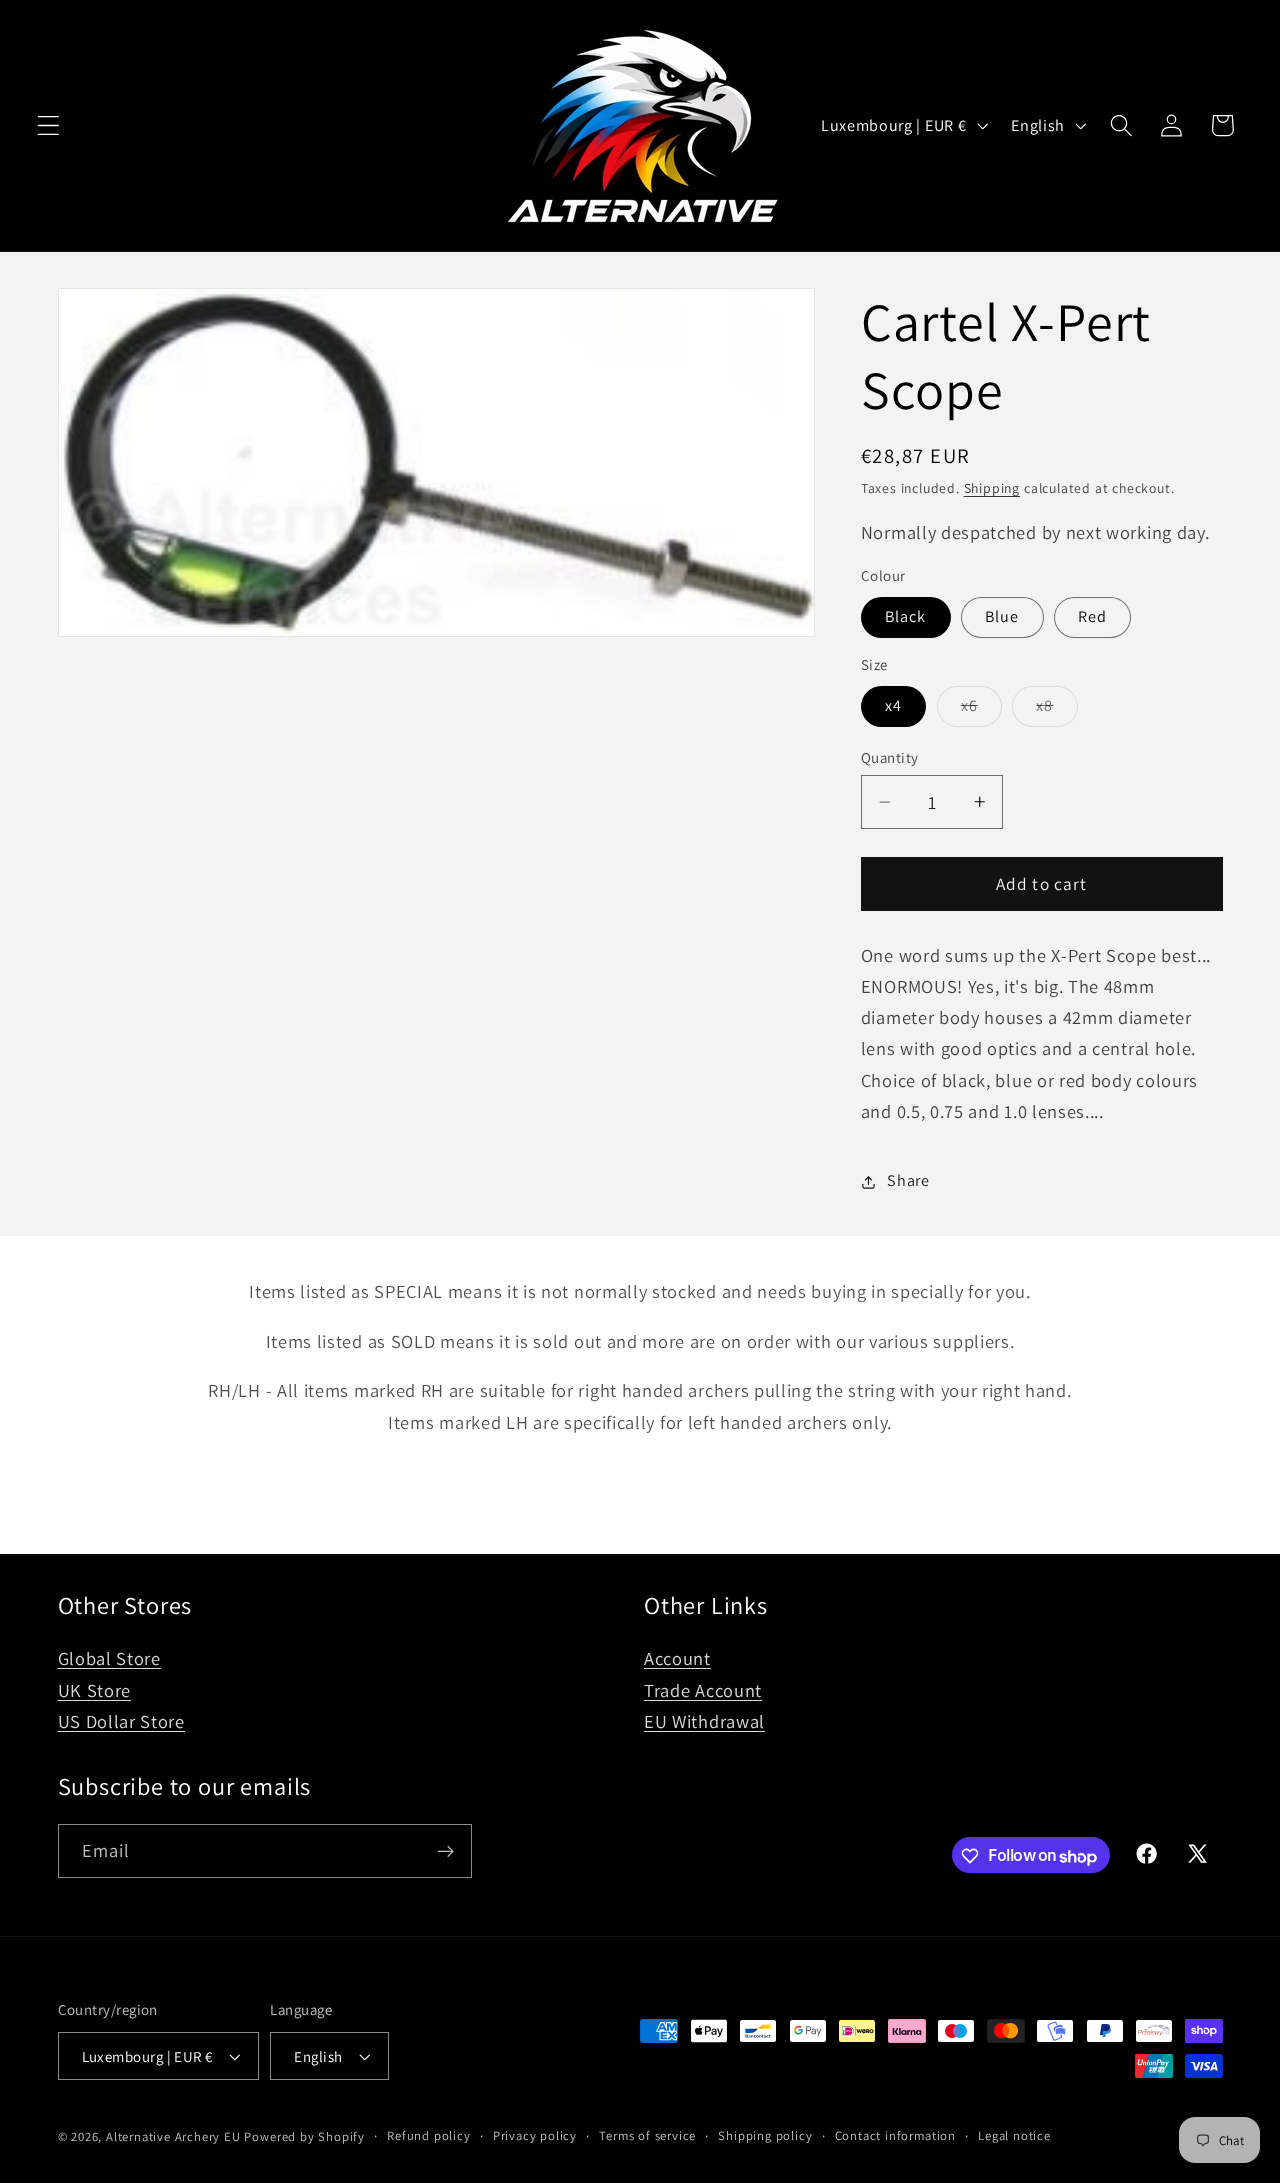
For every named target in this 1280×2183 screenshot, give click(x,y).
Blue (1002, 617)
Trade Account (703, 1689)
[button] (48, 125)
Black (906, 617)
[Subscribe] (445, 1852)
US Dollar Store (121, 1721)
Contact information (895, 2135)
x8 (1056, 711)
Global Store (109, 1658)
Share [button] (908, 1181)
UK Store (95, 1689)
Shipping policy (765, 2135)
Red (1092, 617)
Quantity (890, 757)
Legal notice (1014, 2135)
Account (677, 1658)
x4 (893, 706)
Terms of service (647, 2135)
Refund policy (428, 2135)
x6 (981, 711)
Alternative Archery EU (173, 2136)
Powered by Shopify (304, 2136)
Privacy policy (535, 2135)
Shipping (992, 489)
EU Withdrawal (704, 1721)
